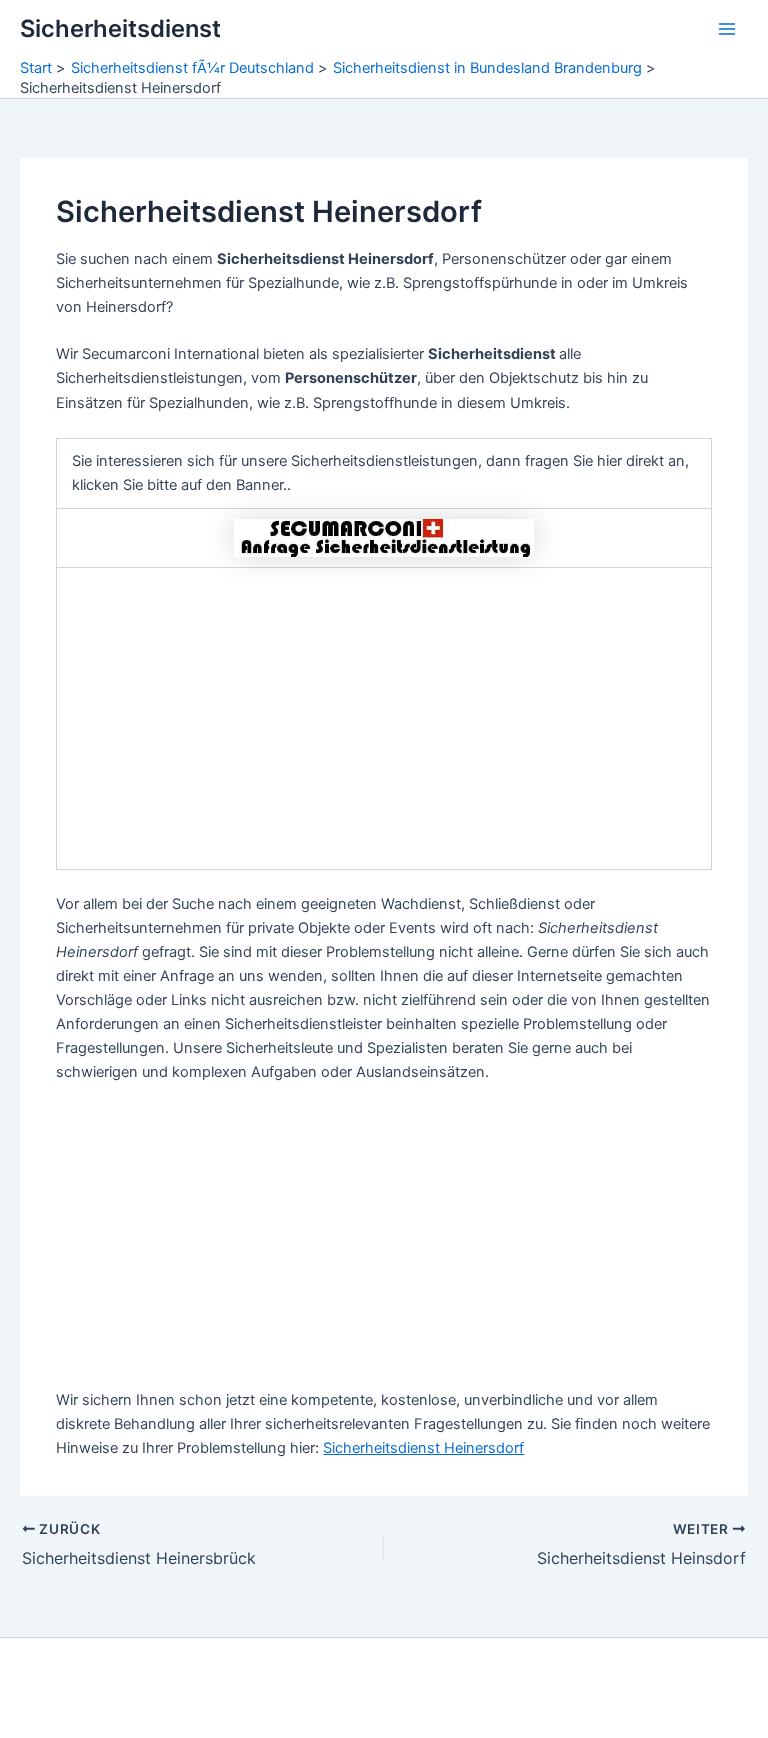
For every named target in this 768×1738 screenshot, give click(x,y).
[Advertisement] (384, 719)
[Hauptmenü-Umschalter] (727, 29)
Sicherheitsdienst (120, 28)
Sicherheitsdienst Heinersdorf (423, 1448)
